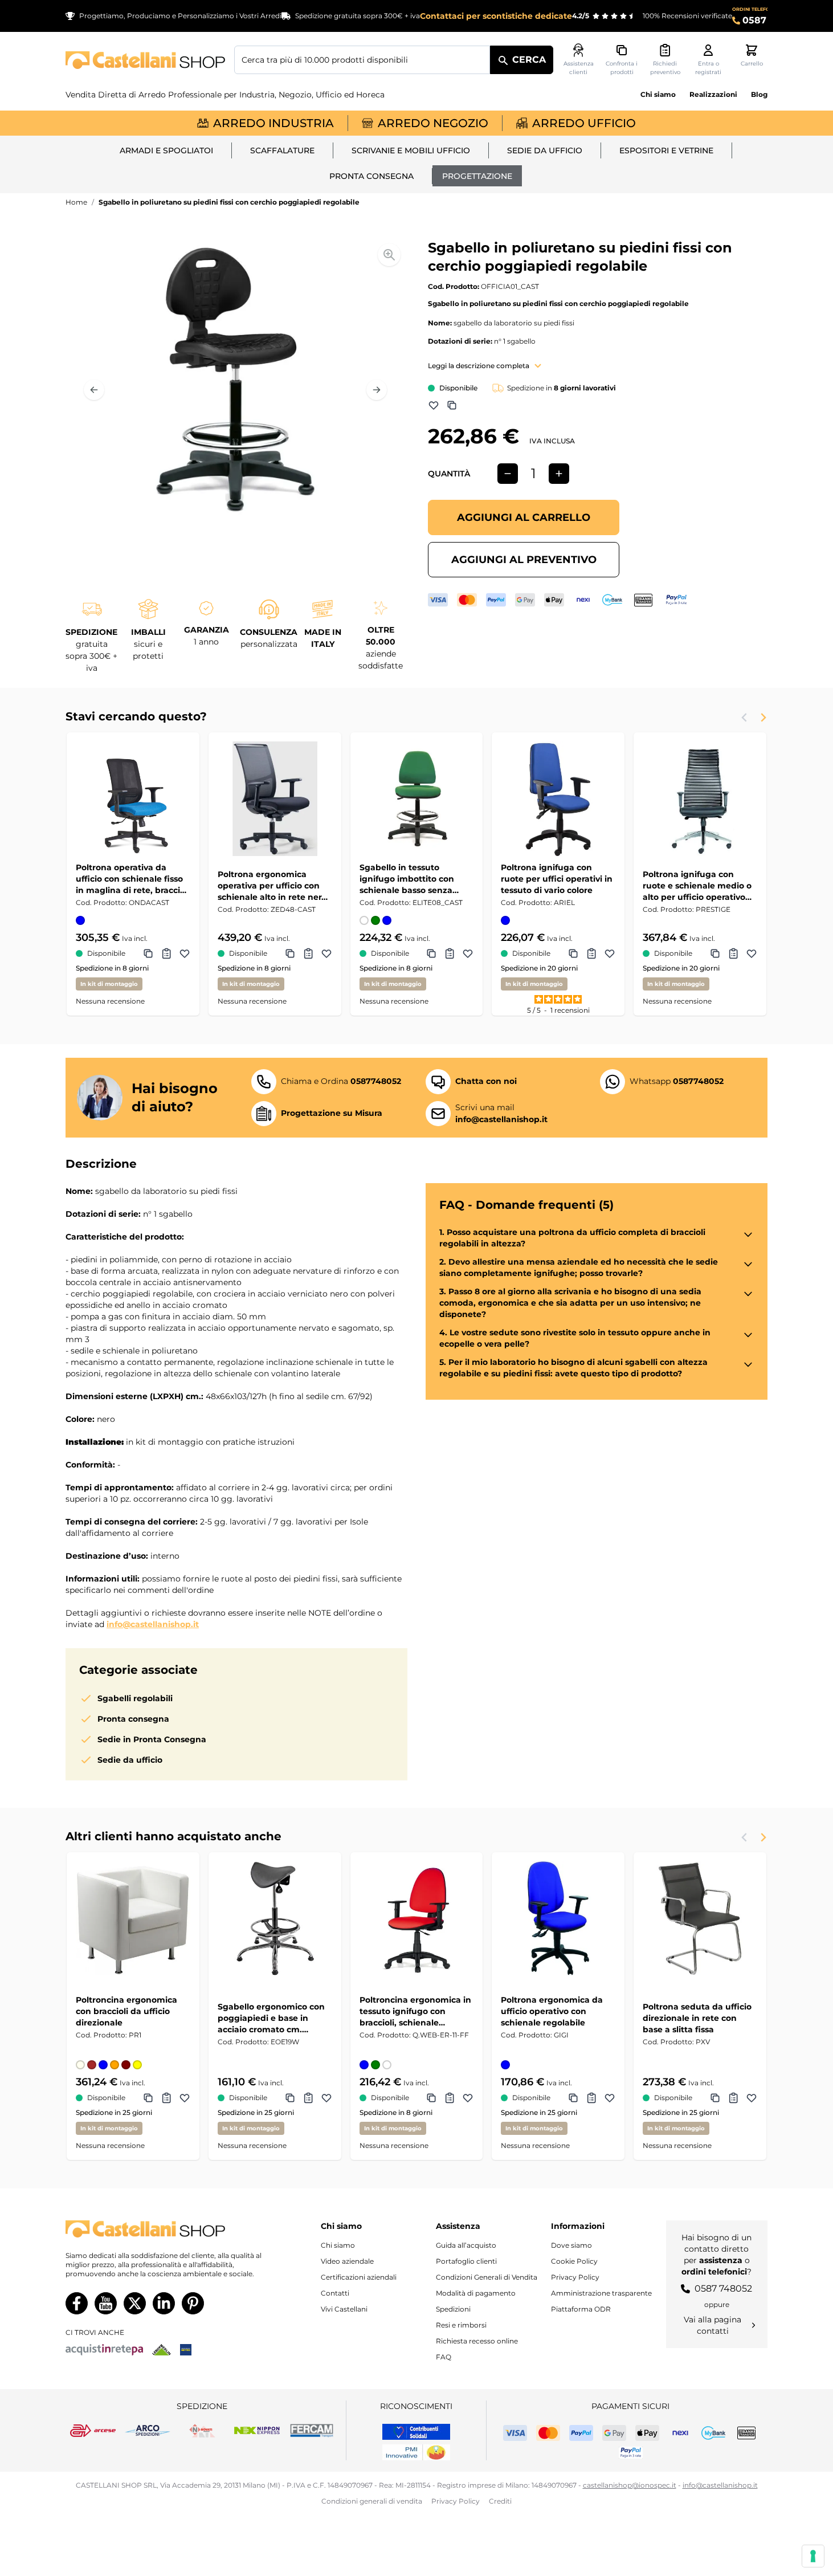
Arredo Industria (273, 123)
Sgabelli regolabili (135, 1698)
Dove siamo (571, 2245)
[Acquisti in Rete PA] (104, 2350)
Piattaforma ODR (581, 2309)
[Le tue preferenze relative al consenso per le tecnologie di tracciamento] (813, 2556)
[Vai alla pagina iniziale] (145, 60)
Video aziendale (347, 2261)
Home (76, 202)
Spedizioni (453, 2309)
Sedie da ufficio (545, 150)
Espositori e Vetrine (666, 150)
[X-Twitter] (135, 2303)
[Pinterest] (193, 2303)
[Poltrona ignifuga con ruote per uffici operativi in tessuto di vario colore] (558, 799)
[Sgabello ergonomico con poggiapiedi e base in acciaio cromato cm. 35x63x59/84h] (275, 1919)
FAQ (444, 2357)
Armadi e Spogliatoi (166, 150)
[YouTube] (106, 2303)
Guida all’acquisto (466, 2245)
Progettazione (477, 176)
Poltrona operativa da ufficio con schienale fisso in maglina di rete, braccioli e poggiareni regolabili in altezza (133, 879)
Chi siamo (658, 94)
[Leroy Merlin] (162, 2350)
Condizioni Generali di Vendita (487, 2277)
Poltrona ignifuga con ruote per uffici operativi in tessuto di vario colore (557, 879)
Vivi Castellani (344, 2309)
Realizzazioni (713, 94)
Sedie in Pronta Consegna (152, 1739)
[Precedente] (94, 390)
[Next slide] (763, 718)
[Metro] (186, 2350)
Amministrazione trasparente (601, 2293)
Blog (759, 94)
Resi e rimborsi (461, 2325)
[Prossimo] (377, 390)
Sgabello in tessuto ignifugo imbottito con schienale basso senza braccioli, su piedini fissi (409, 879)
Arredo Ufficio (584, 123)
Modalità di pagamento (476, 2293)
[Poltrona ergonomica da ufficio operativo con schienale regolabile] (558, 1919)
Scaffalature (282, 150)
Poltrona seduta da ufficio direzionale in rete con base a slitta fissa (697, 2018)
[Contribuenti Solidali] (416, 2432)
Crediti (500, 2501)
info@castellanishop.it (153, 1624)
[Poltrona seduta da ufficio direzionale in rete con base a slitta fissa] (700, 1919)
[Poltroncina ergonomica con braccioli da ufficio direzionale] (133, 1919)
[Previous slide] (745, 718)
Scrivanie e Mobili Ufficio (411, 150)
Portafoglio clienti (466, 2261)
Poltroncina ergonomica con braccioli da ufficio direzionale (126, 2011)
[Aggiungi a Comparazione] (452, 405)
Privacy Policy (575, 2277)
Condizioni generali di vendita (372, 2501)
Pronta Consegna (371, 176)
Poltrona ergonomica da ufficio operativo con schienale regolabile (552, 2011)
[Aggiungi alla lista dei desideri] (434, 405)
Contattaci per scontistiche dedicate (496, 16)
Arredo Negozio (433, 123)
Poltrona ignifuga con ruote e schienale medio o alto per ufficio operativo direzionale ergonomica (697, 886)
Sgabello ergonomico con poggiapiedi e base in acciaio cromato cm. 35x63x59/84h (271, 2018)
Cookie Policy (574, 2261)
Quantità (449, 474)
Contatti (335, 2293)
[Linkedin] (164, 2303)
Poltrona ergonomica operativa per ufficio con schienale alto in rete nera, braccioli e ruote (273, 886)
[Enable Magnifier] (389, 255)
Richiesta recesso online (477, 2341)
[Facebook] (77, 2303)
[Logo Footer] (166, 2229)
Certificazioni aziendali (359, 2277)
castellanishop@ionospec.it (630, 2485)
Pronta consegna (133, 1719)
